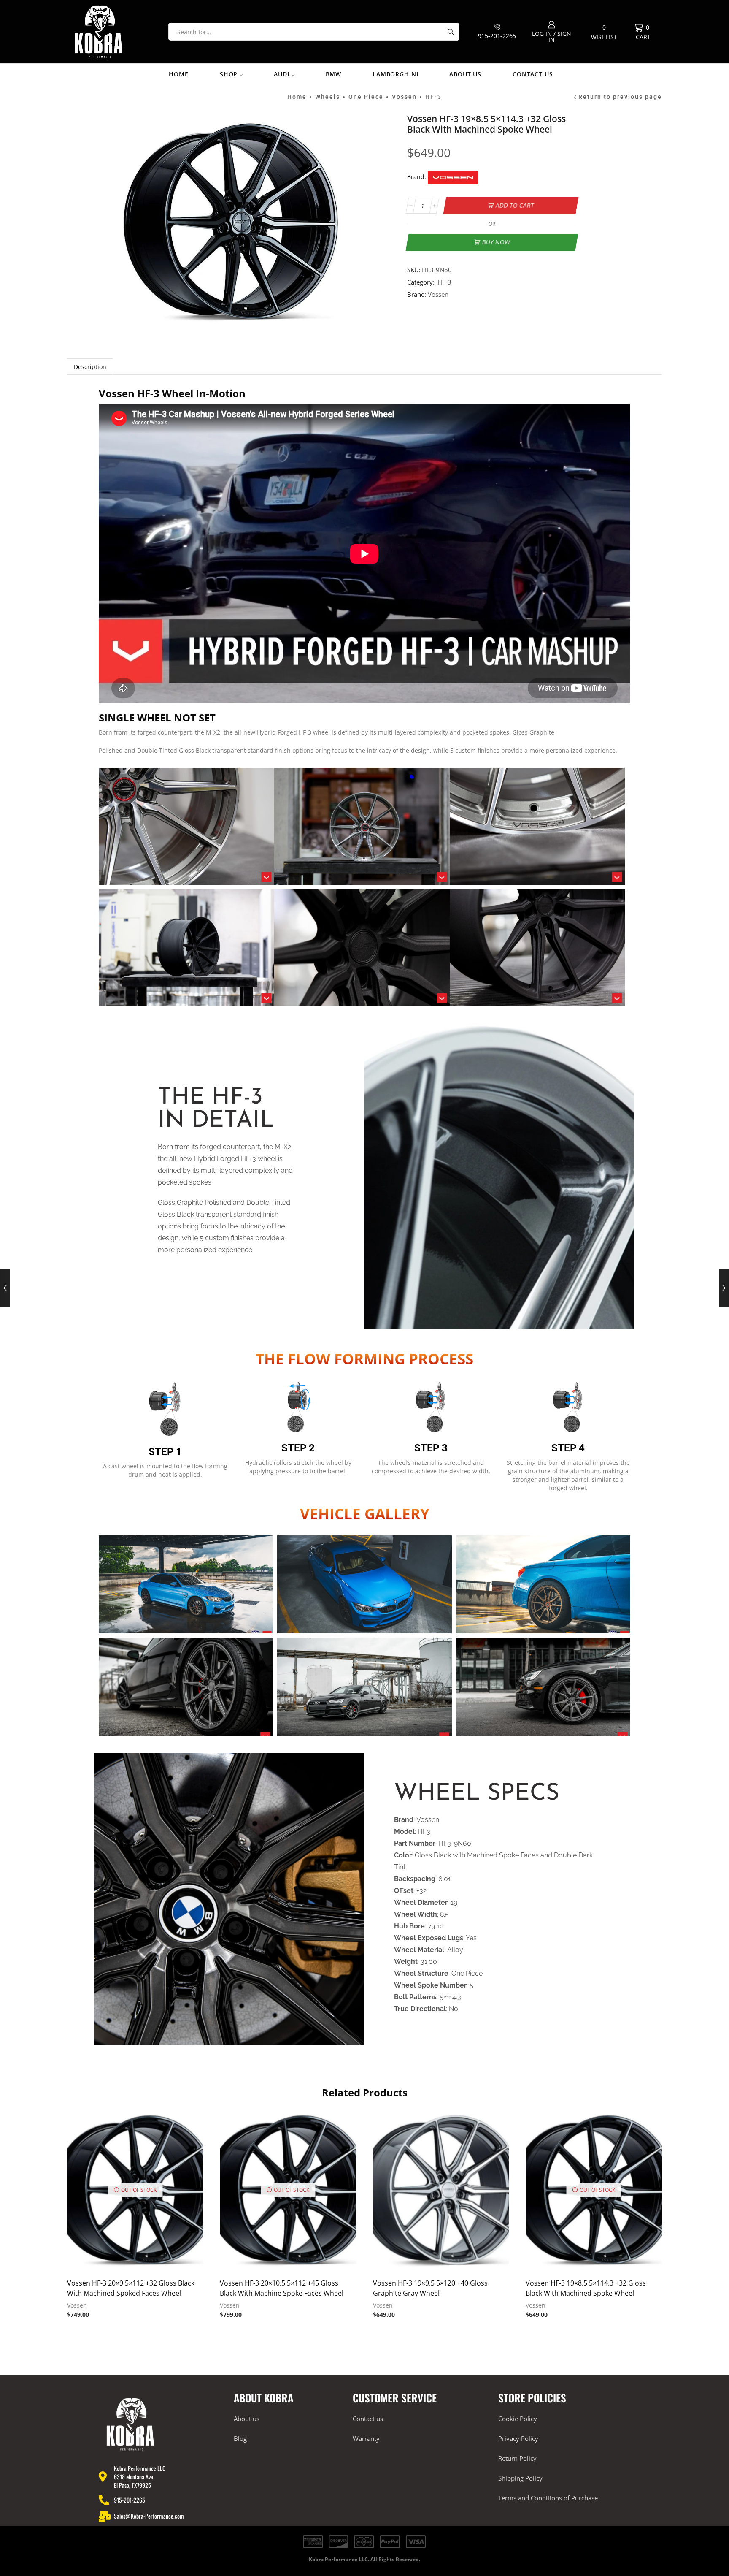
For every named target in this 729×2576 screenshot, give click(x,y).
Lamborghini (395, 74)
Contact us (533, 74)
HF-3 (433, 97)
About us (465, 74)
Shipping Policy (520, 2478)
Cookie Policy (518, 2419)
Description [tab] (90, 367)
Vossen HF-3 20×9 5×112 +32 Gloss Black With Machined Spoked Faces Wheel (131, 2288)
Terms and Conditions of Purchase (548, 2498)
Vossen (404, 97)
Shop (229, 74)
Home (178, 74)
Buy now (496, 242)
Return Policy (517, 2458)
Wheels (328, 97)
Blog (240, 2438)
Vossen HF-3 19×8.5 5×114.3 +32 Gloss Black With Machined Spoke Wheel (586, 2288)
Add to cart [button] (441, 2193)
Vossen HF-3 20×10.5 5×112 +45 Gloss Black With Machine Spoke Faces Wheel (282, 2288)
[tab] (90, 367)
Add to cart (515, 205)
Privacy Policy (518, 2438)
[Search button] (451, 32)
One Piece (366, 97)
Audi (281, 74)
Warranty (366, 2438)
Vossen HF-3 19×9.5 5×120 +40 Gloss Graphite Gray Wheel (430, 2288)
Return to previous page (620, 97)
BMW (334, 74)
